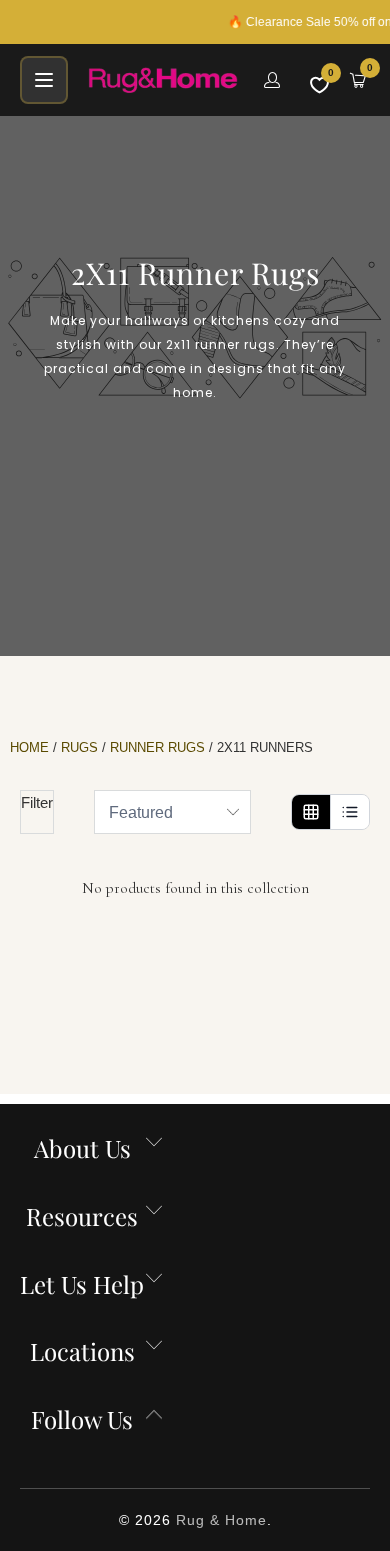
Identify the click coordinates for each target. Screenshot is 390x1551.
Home (29, 747)
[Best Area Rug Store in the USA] (164, 80)
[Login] (272, 80)
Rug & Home (221, 1520)
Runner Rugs (157, 747)
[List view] (349, 812)
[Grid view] (311, 812)
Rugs (79, 747)
